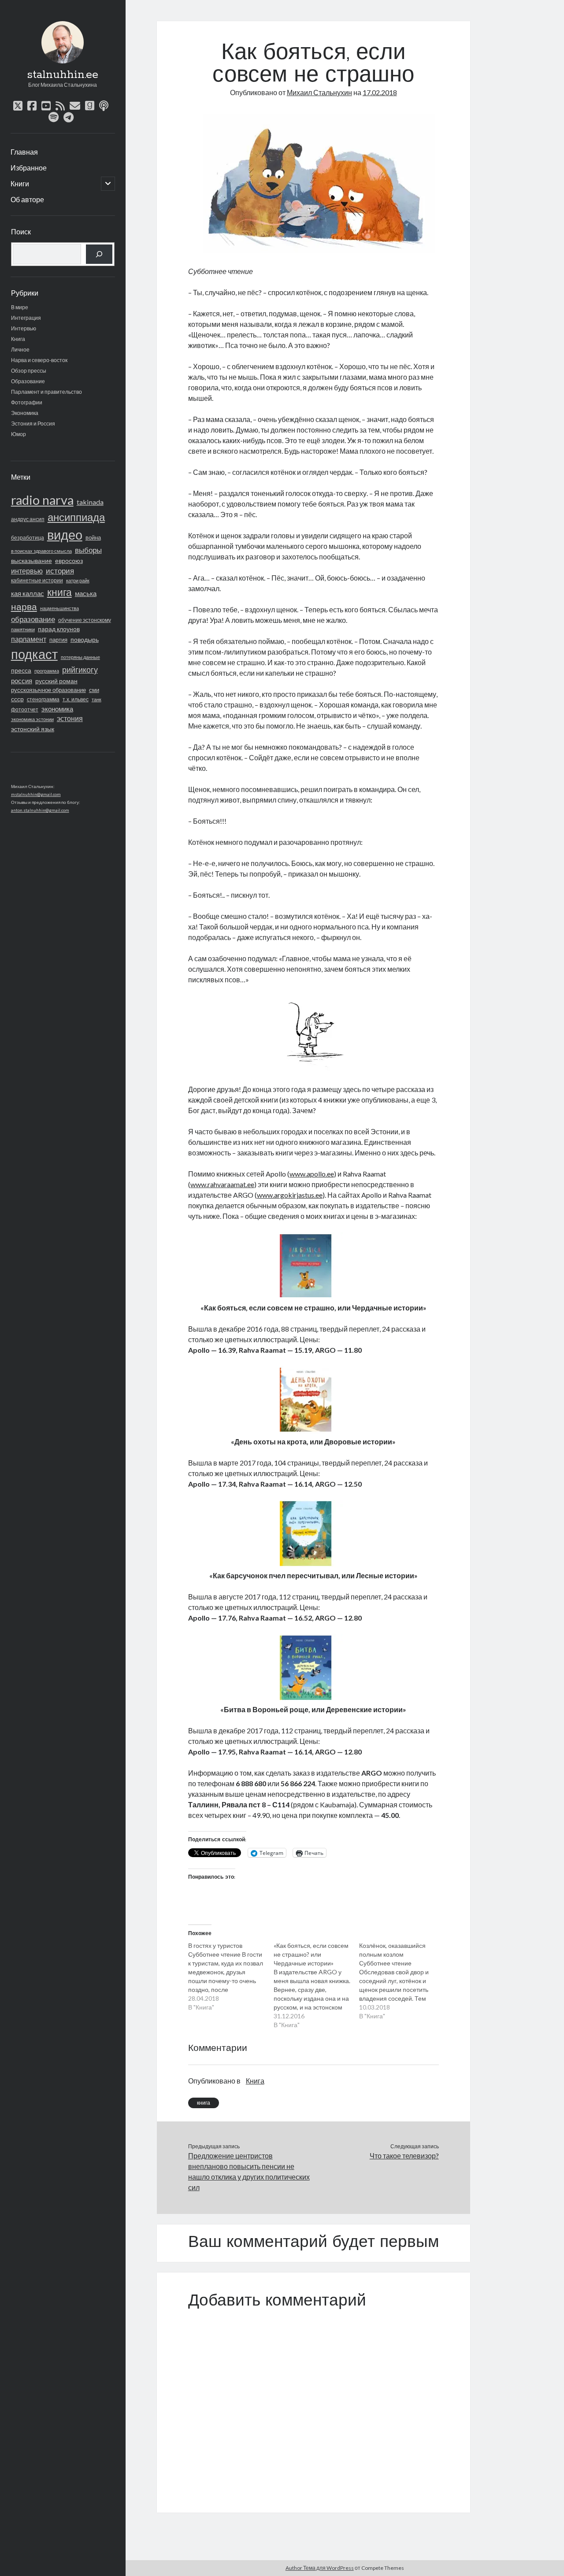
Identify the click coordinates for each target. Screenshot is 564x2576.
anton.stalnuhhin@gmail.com (40, 810)
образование (33, 619)
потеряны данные (80, 657)
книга (59, 592)
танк (96, 699)
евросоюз (69, 561)
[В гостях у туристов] (231, 1976)
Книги (20, 183)
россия (22, 681)
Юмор (19, 434)
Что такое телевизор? (404, 2156)
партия (58, 640)
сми (94, 690)
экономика (57, 709)
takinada (90, 502)
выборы (88, 550)
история (60, 571)
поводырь (85, 639)
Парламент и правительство (46, 392)
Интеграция (26, 318)
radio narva (42, 500)
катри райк (78, 580)
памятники (23, 629)
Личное (20, 350)
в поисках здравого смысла (41, 551)
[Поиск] (99, 254)
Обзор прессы (29, 371)
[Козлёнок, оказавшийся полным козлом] (402, 1981)
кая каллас (28, 594)
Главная (24, 152)
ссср (17, 699)
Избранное (29, 168)
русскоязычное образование (48, 690)
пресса (21, 670)
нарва (24, 607)
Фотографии (27, 402)
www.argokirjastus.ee (290, 1195)
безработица (28, 538)
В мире (20, 307)
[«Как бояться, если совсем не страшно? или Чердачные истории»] (316, 1985)
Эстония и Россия (33, 424)
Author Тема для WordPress (320, 2568)
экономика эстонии (32, 719)
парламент (29, 639)
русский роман (56, 681)
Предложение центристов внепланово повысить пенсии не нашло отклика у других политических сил (249, 2171)
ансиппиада (76, 517)
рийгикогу (80, 670)
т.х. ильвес (76, 699)
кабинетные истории (37, 580)
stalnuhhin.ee (63, 75)
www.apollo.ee (312, 1174)
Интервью (24, 328)
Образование (28, 381)
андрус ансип (28, 519)
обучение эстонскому (85, 620)
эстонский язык (33, 729)
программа (47, 671)
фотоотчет (25, 709)
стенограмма (43, 699)
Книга (18, 339)
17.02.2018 (380, 92)
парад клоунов (59, 629)
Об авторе (27, 199)
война (93, 537)
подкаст (34, 654)
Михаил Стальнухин (319, 92)
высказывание (32, 561)
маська (86, 593)
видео (65, 535)
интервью (27, 571)
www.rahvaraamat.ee (222, 1184)
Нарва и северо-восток (39, 360)
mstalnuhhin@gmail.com (36, 794)
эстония (70, 718)
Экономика (25, 413)
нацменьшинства (59, 608)
